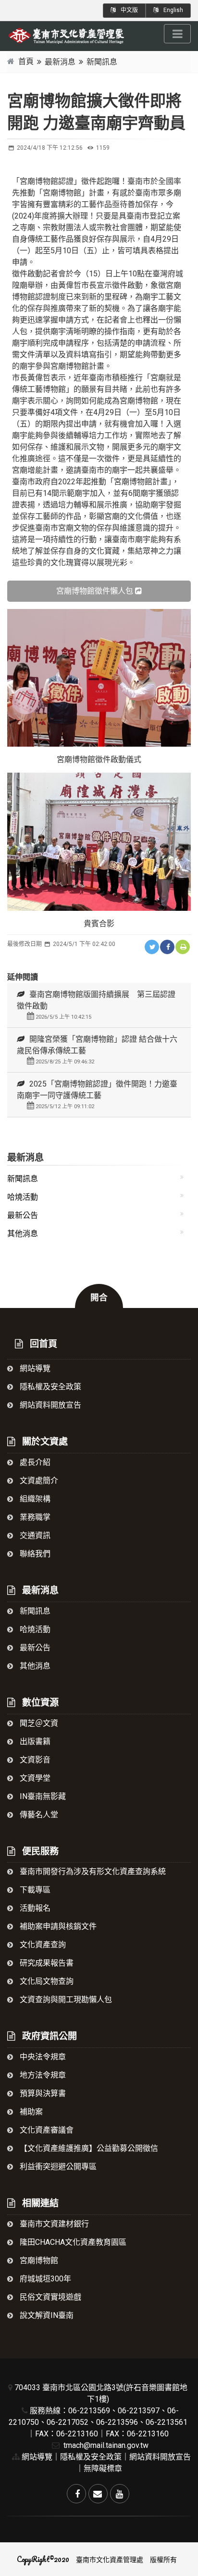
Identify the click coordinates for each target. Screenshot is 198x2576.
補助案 (30, 2112)
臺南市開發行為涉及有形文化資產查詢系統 (92, 1871)
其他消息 (23, 1234)
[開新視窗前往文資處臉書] (76, 2494)
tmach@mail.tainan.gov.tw (105, 2445)
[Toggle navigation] (177, 34)
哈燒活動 (23, 1197)
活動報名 (34, 1908)
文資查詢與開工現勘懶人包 (65, 2000)
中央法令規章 (42, 2057)
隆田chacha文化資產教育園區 (72, 2242)
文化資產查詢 (42, 1945)
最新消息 (60, 62)
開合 (99, 1297)
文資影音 (34, 1760)
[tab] (99, 1005)
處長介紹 (34, 1462)
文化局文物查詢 (46, 1981)
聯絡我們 (34, 1554)
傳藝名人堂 (38, 1815)
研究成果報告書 (46, 1963)
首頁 (26, 61)
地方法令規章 (42, 2075)
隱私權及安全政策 (49, 1387)
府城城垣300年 (44, 2279)
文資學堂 (34, 1778)
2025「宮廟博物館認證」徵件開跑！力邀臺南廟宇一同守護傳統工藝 (97, 1094)
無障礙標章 (103, 2468)
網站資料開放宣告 (49, 1405)
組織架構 (34, 1499)
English (173, 10)
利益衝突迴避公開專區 (57, 2167)
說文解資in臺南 (46, 2315)
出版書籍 (34, 1741)
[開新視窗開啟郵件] (98, 2494)
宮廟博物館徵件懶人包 (95, 591)
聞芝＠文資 (38, 1723)
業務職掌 (34, 1517)
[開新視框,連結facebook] (167, 947)
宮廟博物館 (38, 2260)
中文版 (129, 10)
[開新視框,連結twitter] (152, 947)
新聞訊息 (102, 62)
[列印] (183, 947)
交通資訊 (34, 1535)
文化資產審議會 (46, 2130)
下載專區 (34, 1890)
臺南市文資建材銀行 (53, 2224)
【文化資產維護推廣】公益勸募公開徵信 (88, 2148)
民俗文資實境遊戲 (49, 2297)
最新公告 (23, 1215)
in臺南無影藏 (42, 1796)
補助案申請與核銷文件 (57, 1926)
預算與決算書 (42, 2093)
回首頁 (42, 1344)
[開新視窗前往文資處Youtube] (120, 2494)
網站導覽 (34, 1368)
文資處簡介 (38, 1481)
